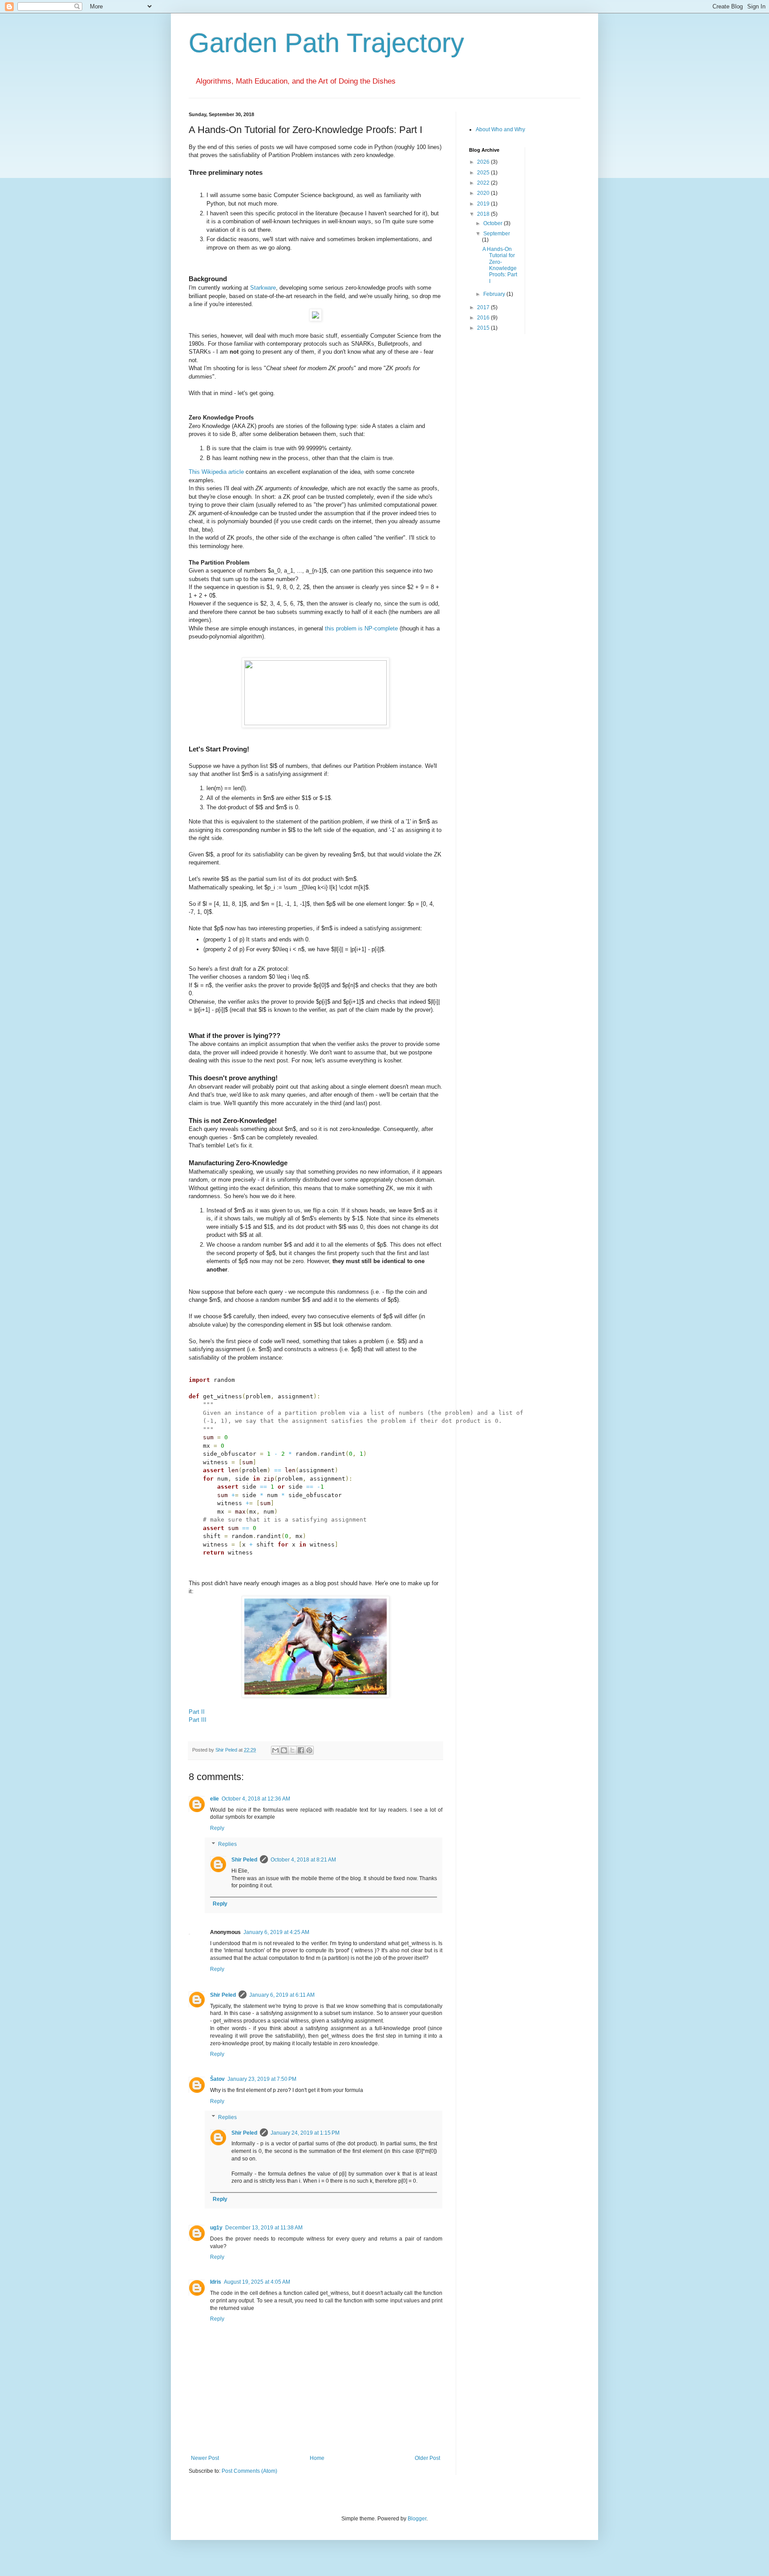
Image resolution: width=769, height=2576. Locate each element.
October (494, 223)
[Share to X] (292, 1750)
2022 (484, 183)
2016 (484, 318)
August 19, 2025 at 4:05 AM (257, 2282)
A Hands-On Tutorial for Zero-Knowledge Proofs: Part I (500, 265)
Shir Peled (244, 1860)
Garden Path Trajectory (326, 43)
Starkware (263, 288)
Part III (198, 1720)
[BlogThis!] (284, 1750)
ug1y (216, 2228)
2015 (484, 328)
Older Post (427, 2458)
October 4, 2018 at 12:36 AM (256, 1799)
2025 (484, 173)
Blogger (417, 2519)
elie (215, 1799)
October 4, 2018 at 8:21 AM (303, 1860)
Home (317, 2458)
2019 (484, 204)
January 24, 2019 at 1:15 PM (305, 2133)
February (495, 294)
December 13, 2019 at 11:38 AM (264, 2228)
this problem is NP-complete (361, 628)
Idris (216, 2282)
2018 (484, 214)
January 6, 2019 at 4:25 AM (276, 1932)
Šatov (217, 2079)
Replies (227, 1844)
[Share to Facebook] (301, 1750)
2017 (484, 307)
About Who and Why (500, 129)
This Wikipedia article (216, 472)
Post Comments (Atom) (249, 2471)
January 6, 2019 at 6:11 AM (282, 1995)
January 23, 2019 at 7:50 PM (262, 2079)
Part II (197, 1712)
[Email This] (275, 1750)
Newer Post (205, 2458)
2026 (484, 162)
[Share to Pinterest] (309, 1750)
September (497, 234)
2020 (484, 193)
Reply (217, 1828)
